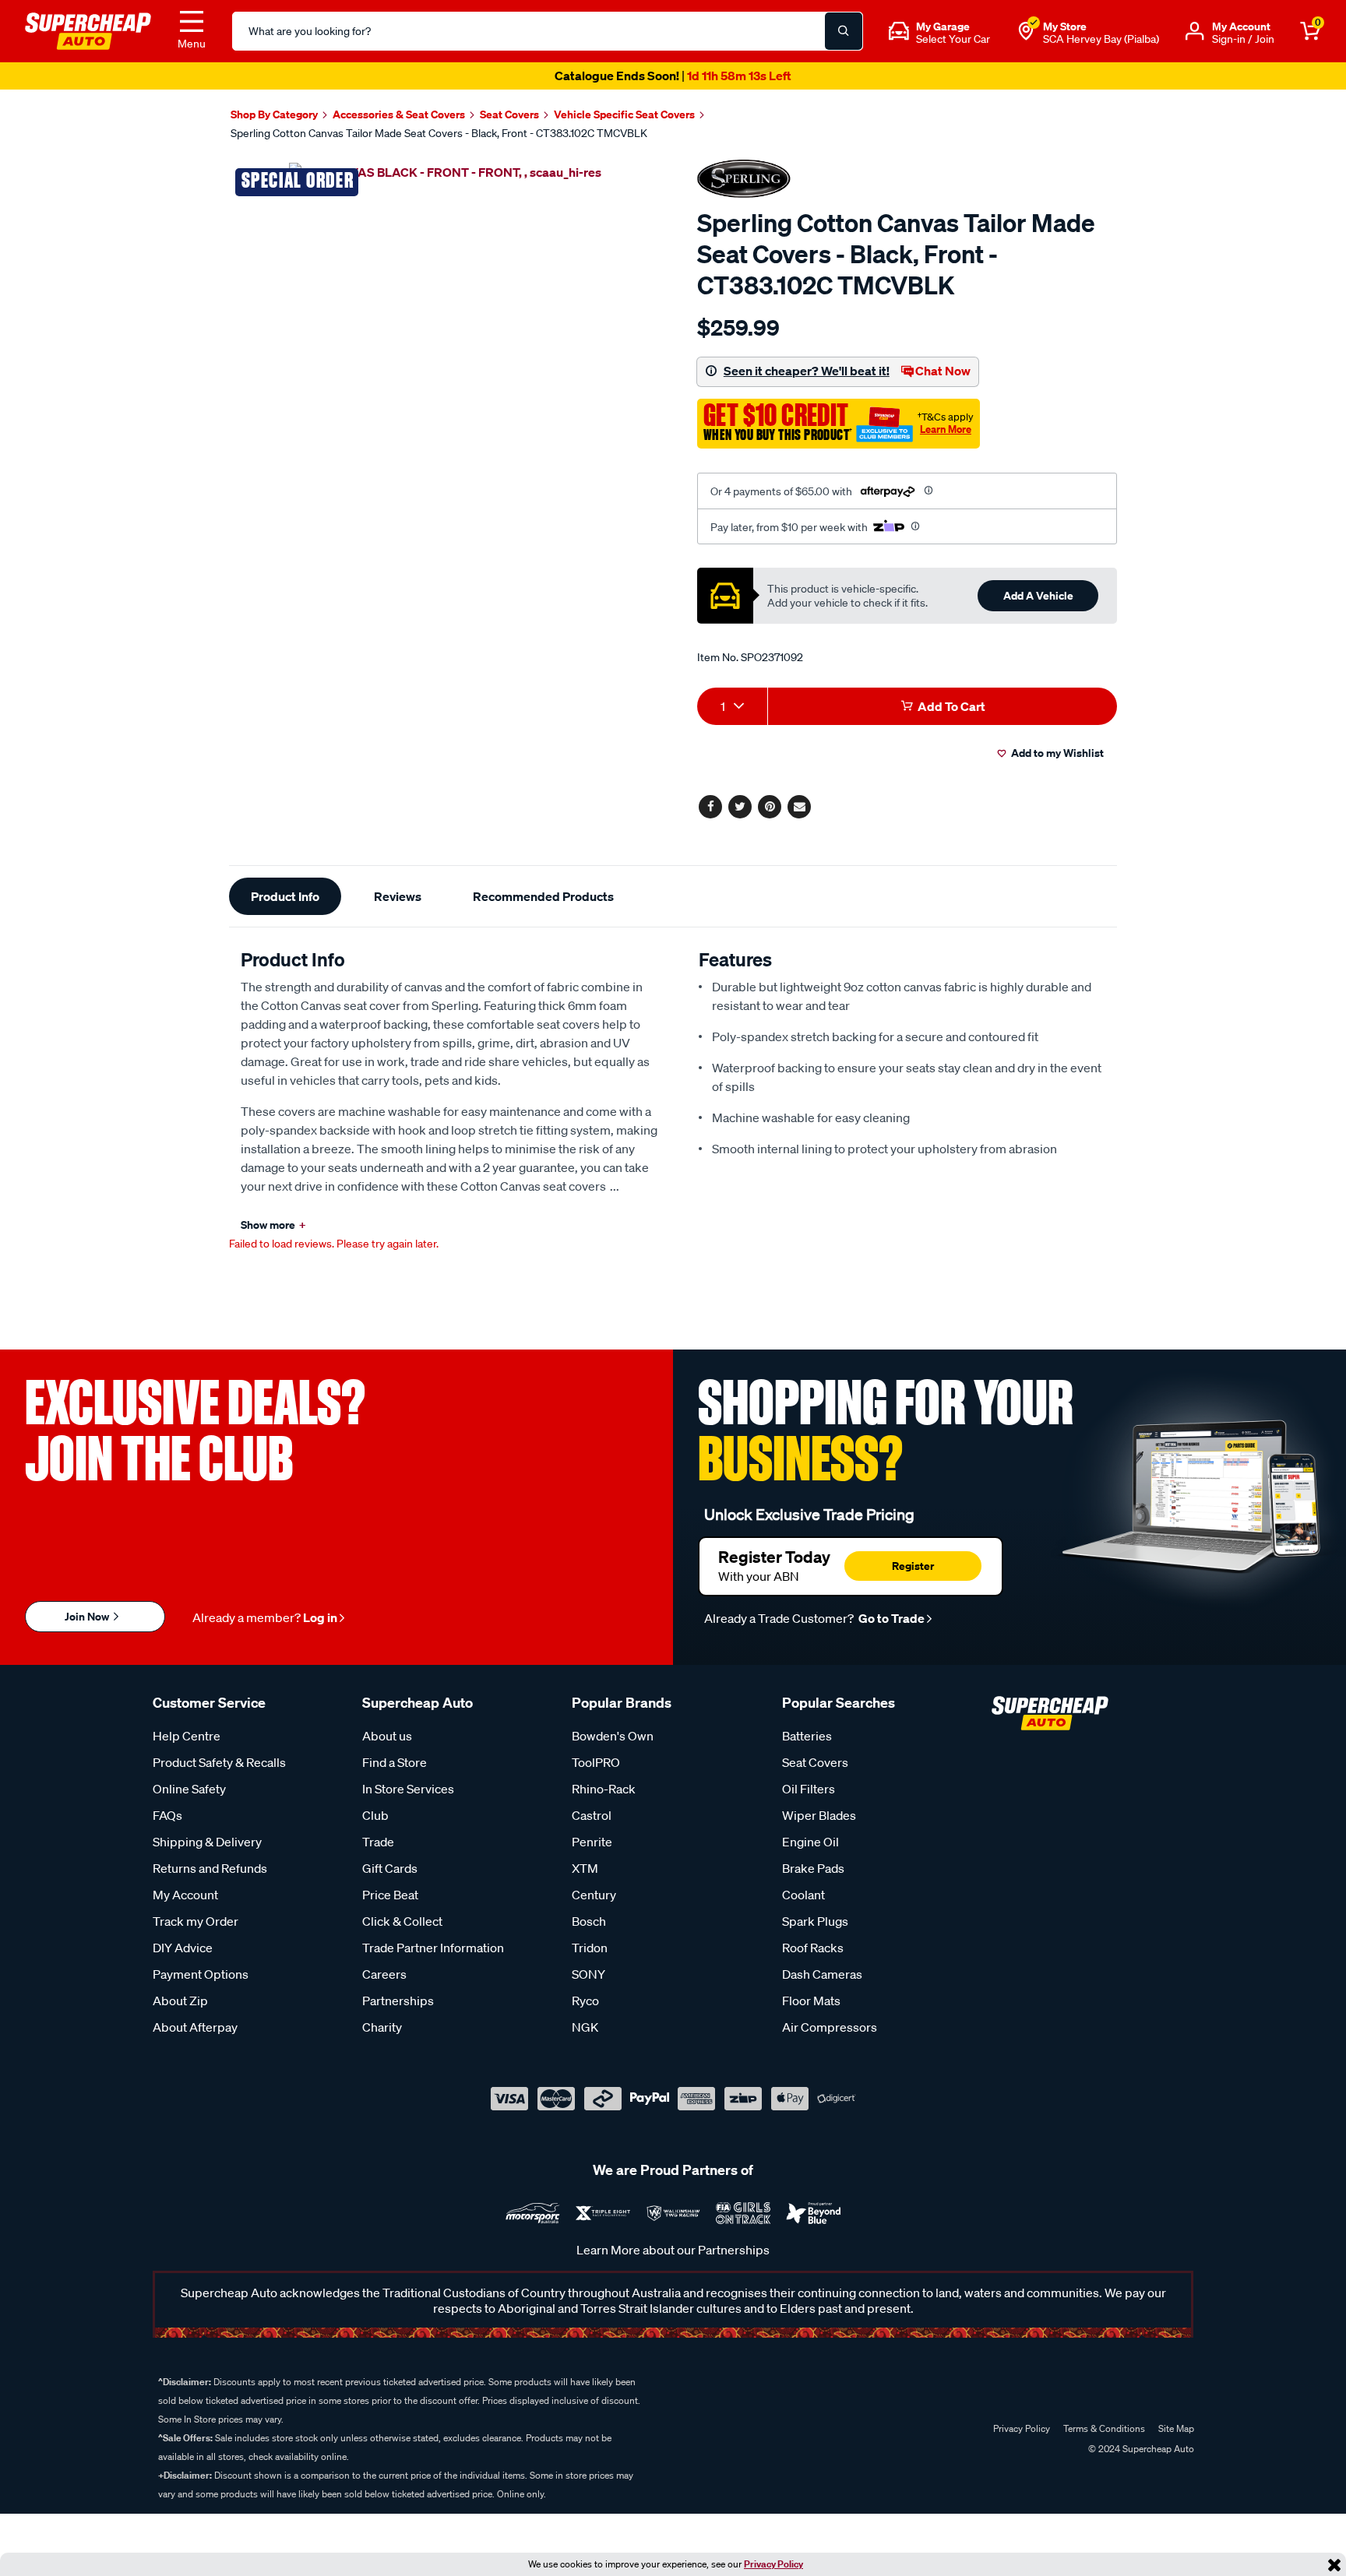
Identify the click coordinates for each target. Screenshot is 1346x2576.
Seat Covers (815, 1762)
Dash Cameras (822, 1974)
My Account (185, 1895)
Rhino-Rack (604, 1789)
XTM (585, 1868)
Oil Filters (809, 1789)
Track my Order (196, 1921)
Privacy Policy (773, 2564)
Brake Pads (813, 1868)
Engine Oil (810, 1842)
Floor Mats (811, 2001)
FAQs (167, 1815)
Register (913, 1566)
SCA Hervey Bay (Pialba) (1101, 39)
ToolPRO (596, 1762)
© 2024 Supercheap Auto (1140, 2449)
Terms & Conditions (1104, 2428)
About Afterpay (195, 2027)
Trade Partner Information (433, 1948)
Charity (382, 2027)
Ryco (585, 2001)
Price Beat (390, 1895)
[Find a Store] (1026, 31)
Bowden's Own (613, 1736)
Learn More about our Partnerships (673, 2250)
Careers (384, 1974)
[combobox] (732, 706)
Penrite (592, 1842)
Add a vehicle (1038, 595)
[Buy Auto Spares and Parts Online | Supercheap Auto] (88, 30)
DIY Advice (183, 1948)
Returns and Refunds (210, 1868)
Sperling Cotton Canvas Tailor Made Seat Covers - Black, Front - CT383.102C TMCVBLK (439, 133)
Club (375, 1815)
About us (387, 1736)
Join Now (88, 1616)
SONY (588, 1974)
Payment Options (201, 1974)
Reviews (398, 896)
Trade (378, 1842)
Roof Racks (813, 1948)
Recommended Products (543, 896)
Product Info (285, 896)
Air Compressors (830, 2027)
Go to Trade (890, 1618)
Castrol (592, 1815)
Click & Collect (402, 1921)
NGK (585, 2027)
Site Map (1176, 2428)
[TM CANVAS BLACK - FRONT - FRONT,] (445, 171)
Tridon (590, 1948)
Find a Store (395, 1762)
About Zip (180, 2001)
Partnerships (398, 2001)
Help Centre (187, 1736)
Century (594, 1895)
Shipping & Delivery (207, 1842)
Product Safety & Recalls (219, 1762)
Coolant (803, 1895)
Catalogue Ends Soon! (673, 76)
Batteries (807, 1736)
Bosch (589, 1921)
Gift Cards (390, 1868)
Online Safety (189, 1789)
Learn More (946, 429)
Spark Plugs (815, 1921)
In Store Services (408, 1789)
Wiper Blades (819, 1815)
